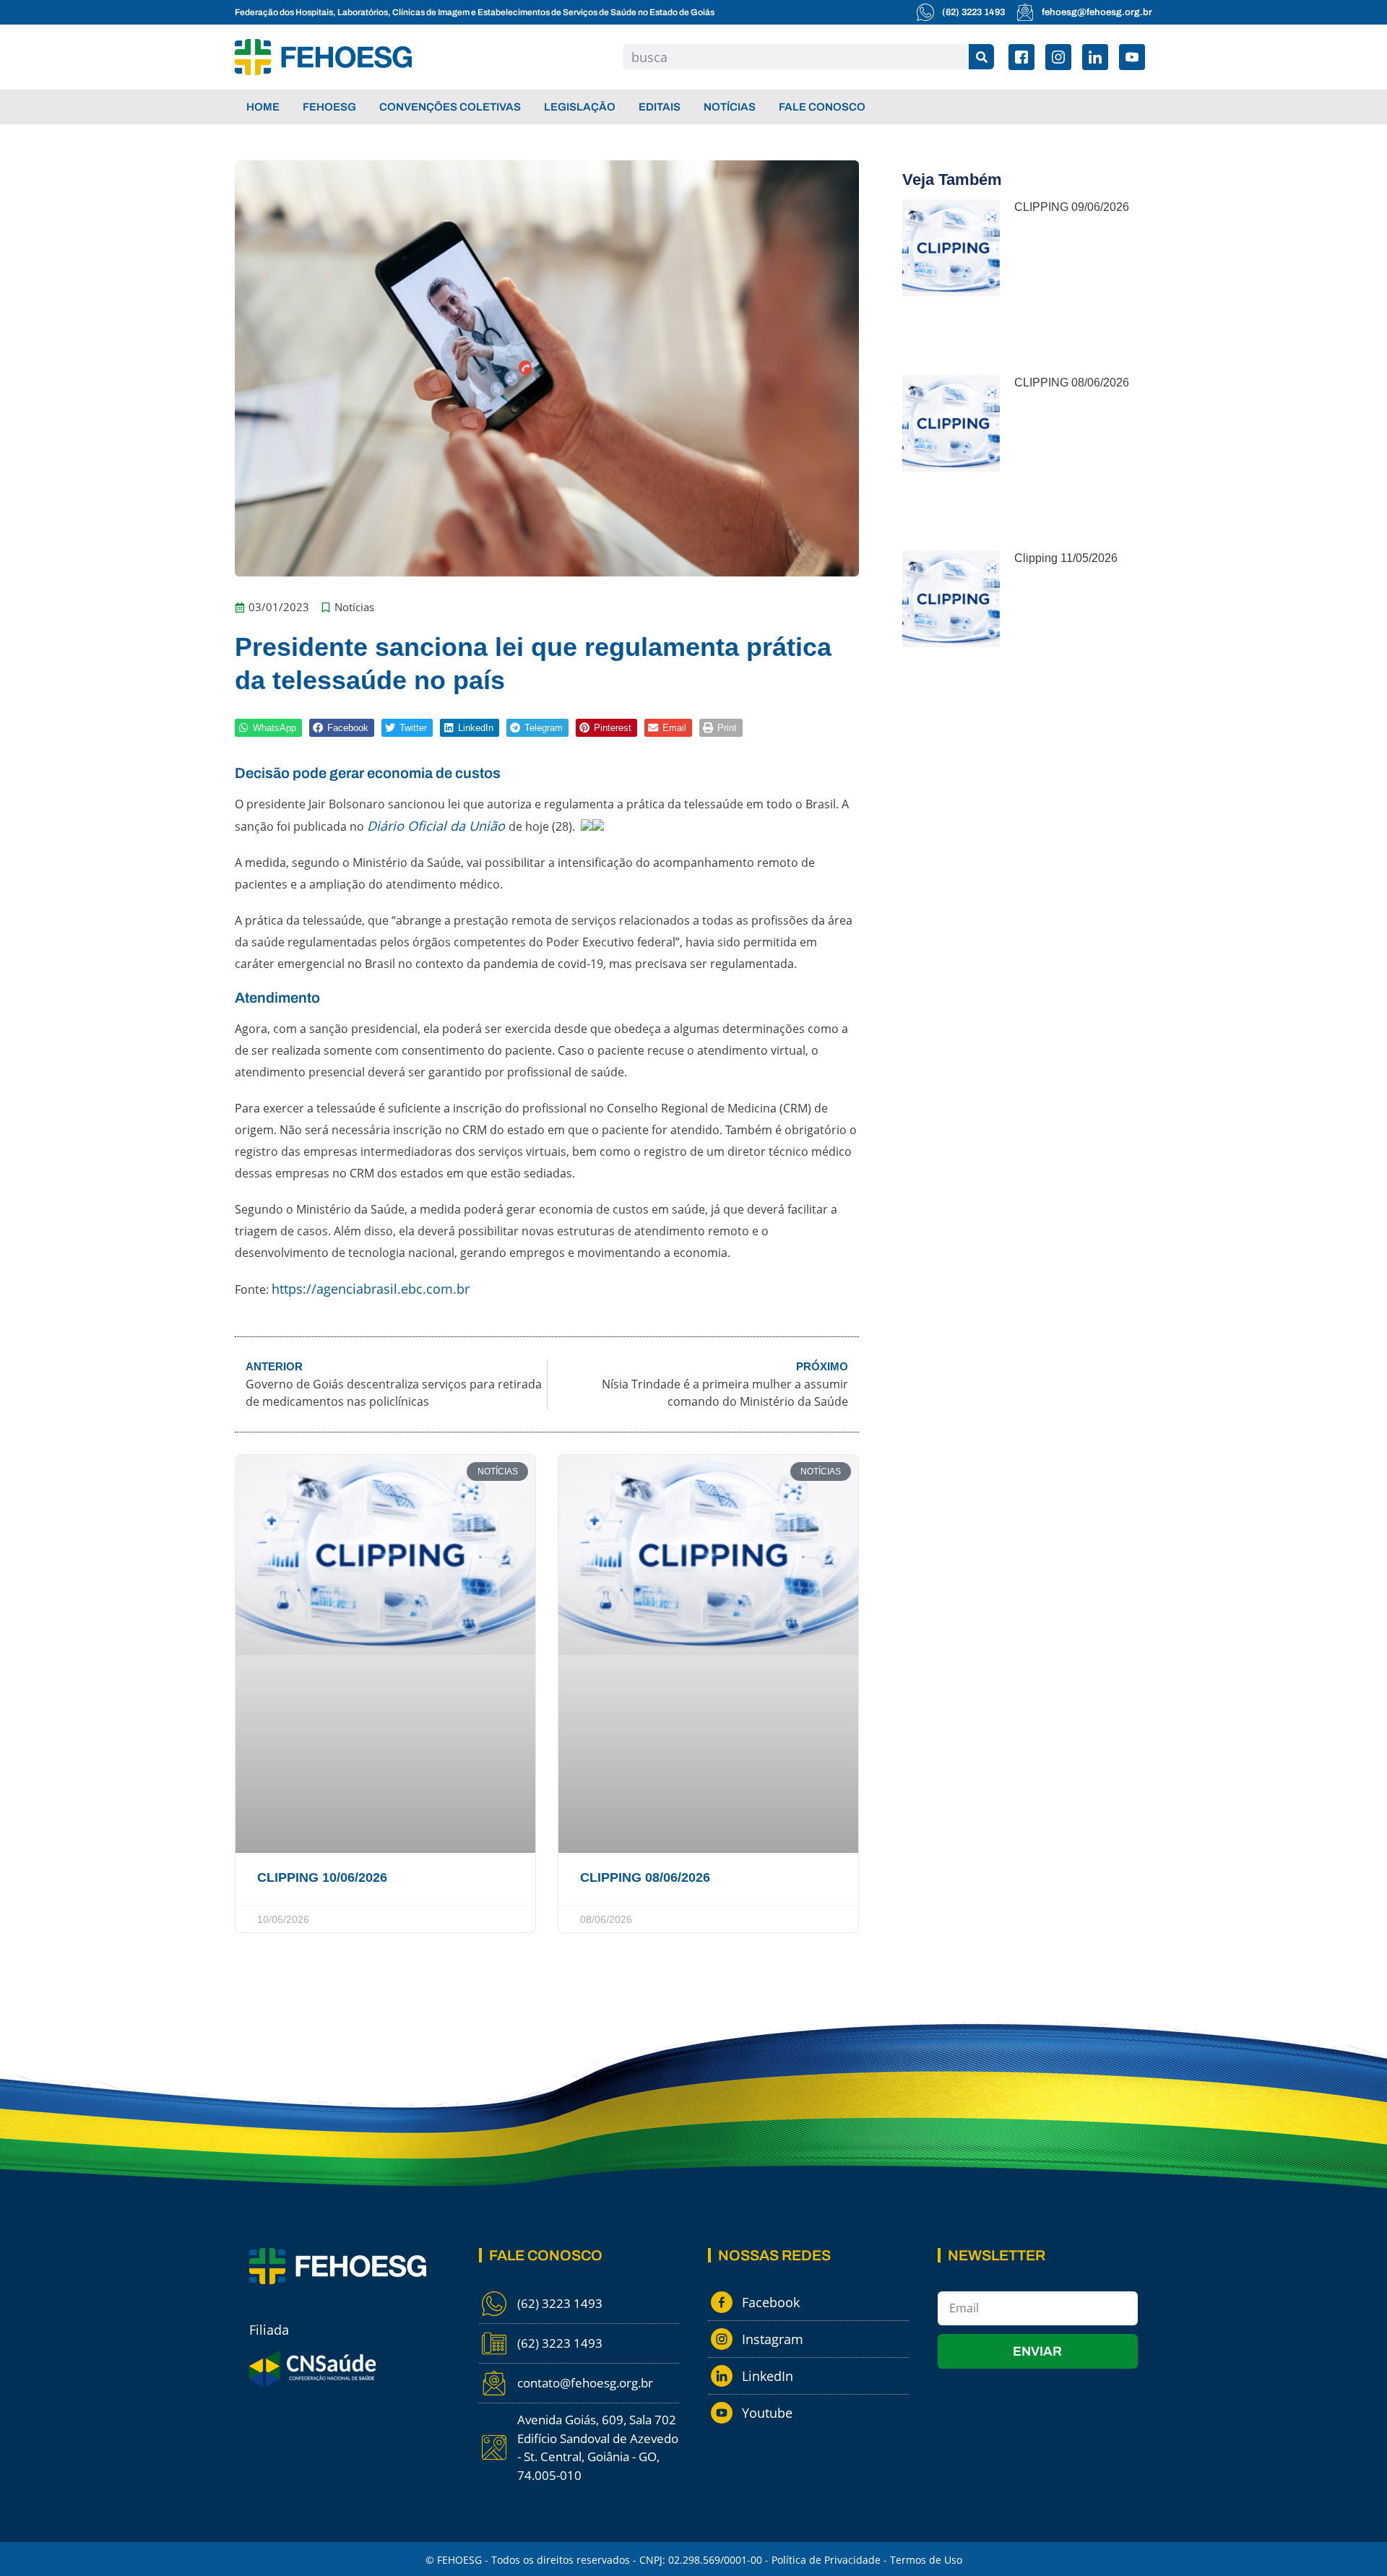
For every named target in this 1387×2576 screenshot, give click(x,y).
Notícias (730, 107)
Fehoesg (329, 107)
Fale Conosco (822, 107)
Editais (660, 107)
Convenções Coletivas (450, 107)
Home (263, 107)
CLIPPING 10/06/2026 (322, 1877)
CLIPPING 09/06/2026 (1072, 207)
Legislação (580, 107)
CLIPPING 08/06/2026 (645, 1877)
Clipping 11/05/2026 (1066, 558)
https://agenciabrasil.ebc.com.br (371, 1289)
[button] (268, 728)
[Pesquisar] (981, 57)
